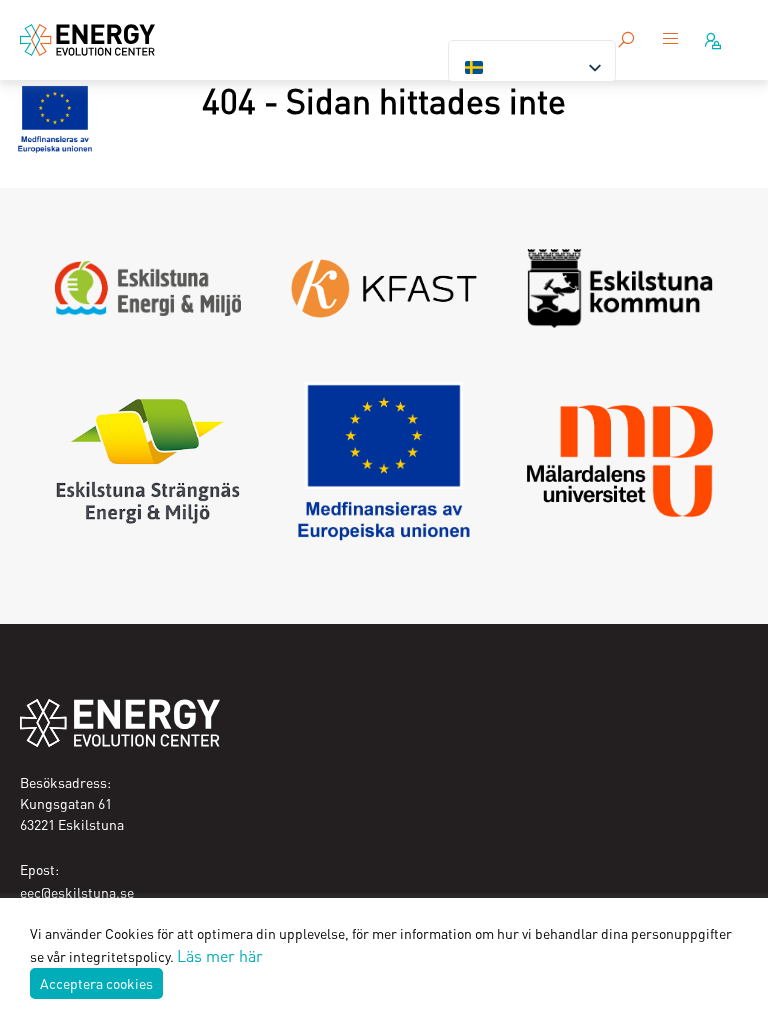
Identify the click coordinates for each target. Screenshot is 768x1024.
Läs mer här (220, 955)
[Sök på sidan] (626, 40)
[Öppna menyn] (671, 40)
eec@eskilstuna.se (77, 892)
